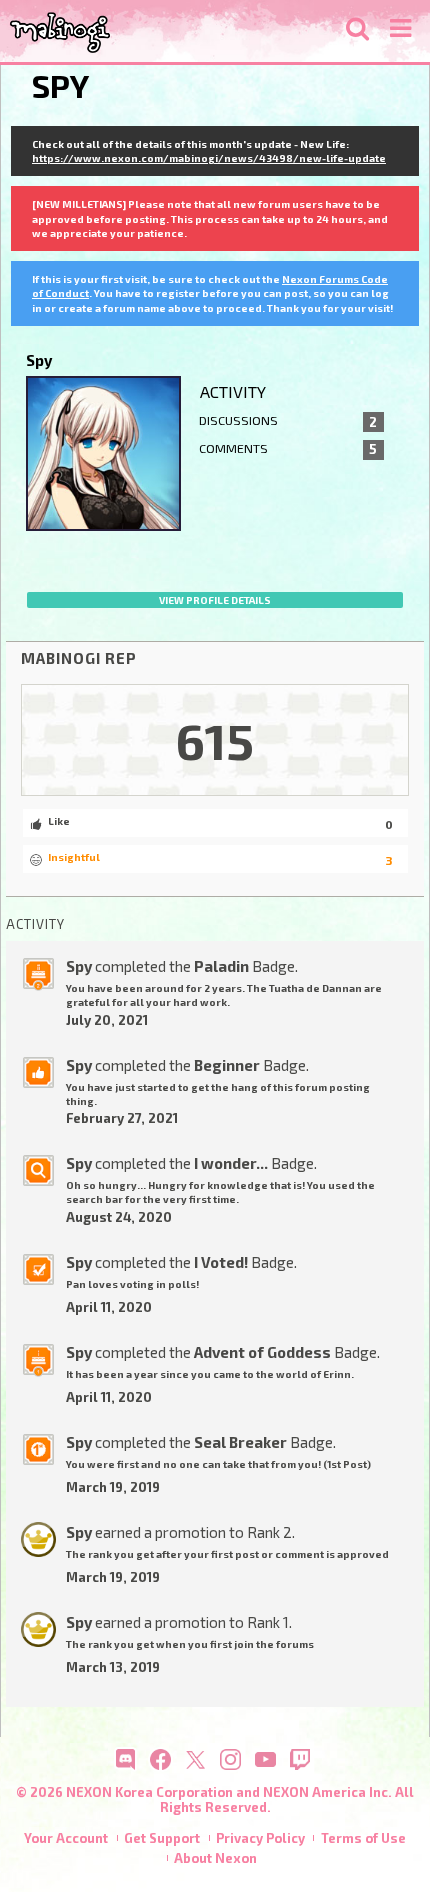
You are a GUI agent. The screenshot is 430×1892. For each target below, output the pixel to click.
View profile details (215, 600)
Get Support (162, 1838)
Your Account (66, 1838)
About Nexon (215, 1858)
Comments (288, 449)
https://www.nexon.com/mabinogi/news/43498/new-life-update (209, 158)
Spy (79, 966)
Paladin (221, 966)
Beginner (227, 1065)
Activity (233, 391)
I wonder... (231, 1163)
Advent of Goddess (262, 1352)
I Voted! (221, 1262)
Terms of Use (363, 1838)
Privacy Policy (260, 1838)
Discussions (288, 421)
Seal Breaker (240, 1442)
